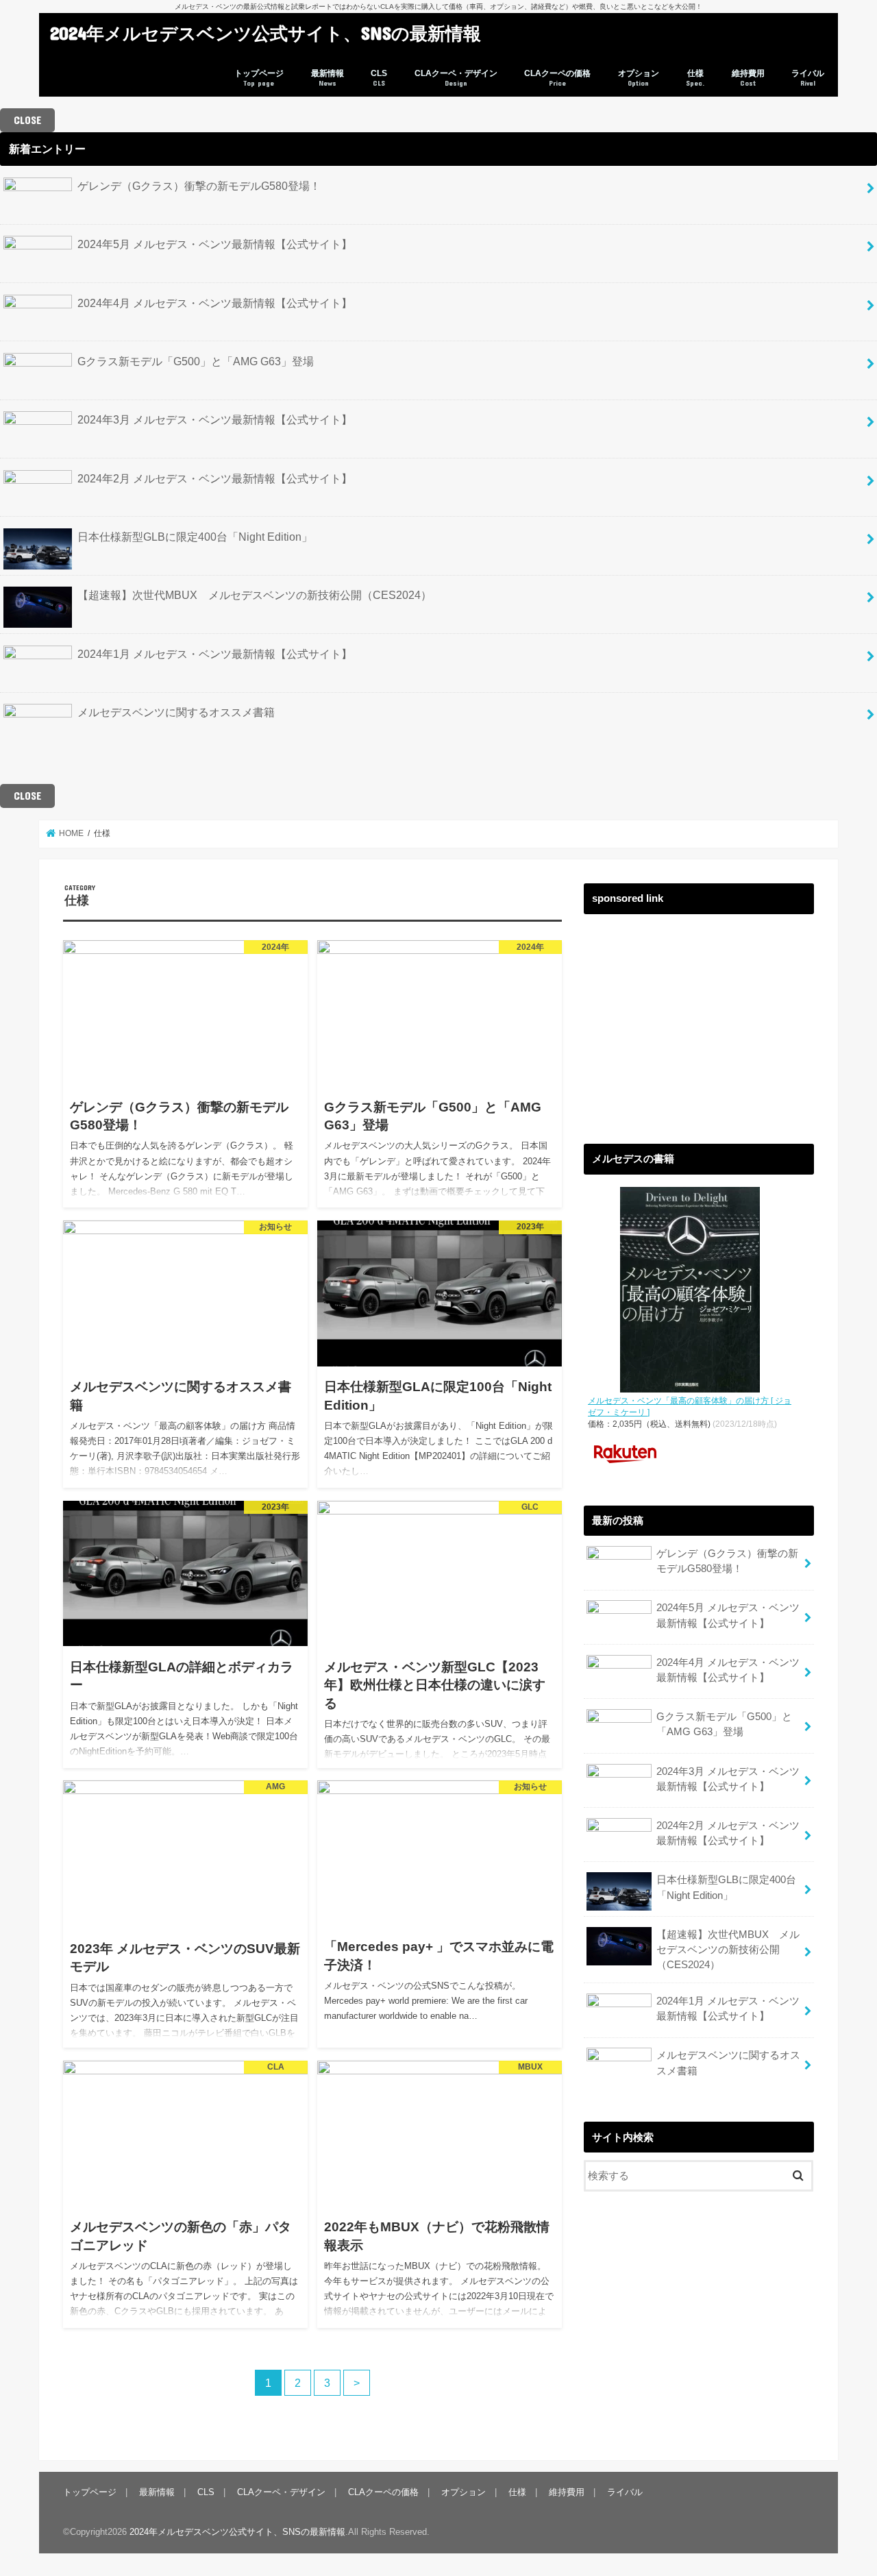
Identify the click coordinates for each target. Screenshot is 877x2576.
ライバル (808, 78)
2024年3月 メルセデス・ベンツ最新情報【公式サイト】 (215, 419)
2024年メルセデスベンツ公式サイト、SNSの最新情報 (265, 33)
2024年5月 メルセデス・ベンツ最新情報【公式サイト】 (215, 244)
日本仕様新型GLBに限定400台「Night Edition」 (195, 537)
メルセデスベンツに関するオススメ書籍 (176, 712)
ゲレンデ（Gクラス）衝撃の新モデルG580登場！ (199, 186)
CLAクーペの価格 (557, 78)
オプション (639, 78)
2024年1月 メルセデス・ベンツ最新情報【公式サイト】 (215, 654)
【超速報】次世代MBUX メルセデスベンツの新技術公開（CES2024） (255, 595)
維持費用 (748, 78)
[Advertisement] (699, 1018)
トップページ (259, 78)
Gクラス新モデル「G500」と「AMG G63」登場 (196, 361)
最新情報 (328, 78)
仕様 (695, 78)
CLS (379, 78)
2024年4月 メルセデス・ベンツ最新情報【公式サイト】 (215, 303)
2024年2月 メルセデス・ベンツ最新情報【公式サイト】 (215, 478)
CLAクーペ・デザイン (456, 78)
